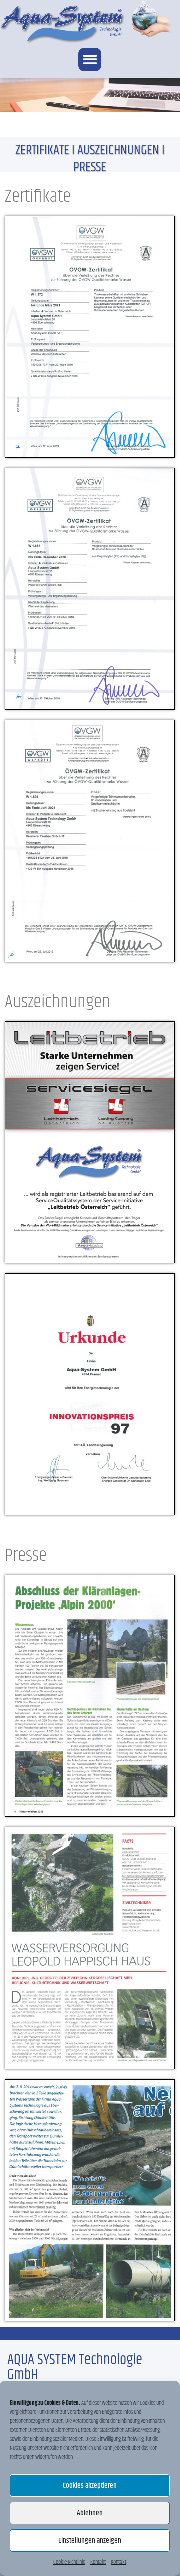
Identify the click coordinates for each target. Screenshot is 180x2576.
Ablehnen (90, 2513)
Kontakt (98, 2562)
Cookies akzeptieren (90, 2486)
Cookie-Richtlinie (69, 2562)
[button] (90, 59)
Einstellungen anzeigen (90, 2541)
